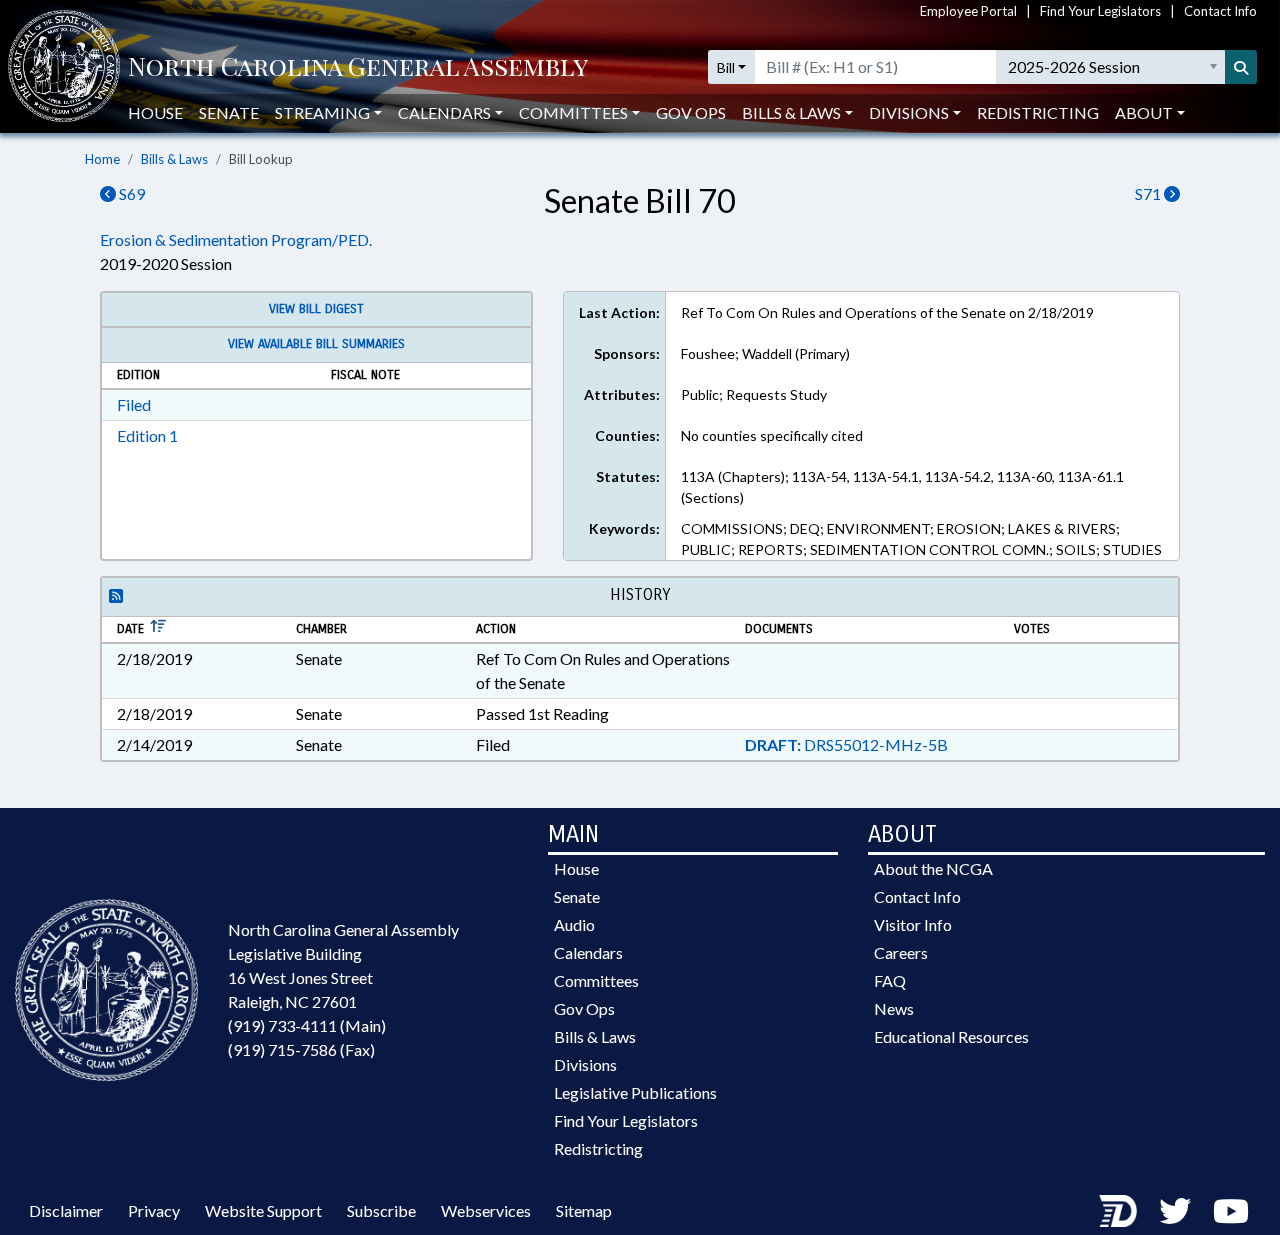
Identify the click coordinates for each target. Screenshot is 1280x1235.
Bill (726, 67)
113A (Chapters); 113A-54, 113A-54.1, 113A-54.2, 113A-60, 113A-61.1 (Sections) (902, 487)
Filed (134, 404)
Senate (229, 112)
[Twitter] (1175, 1210)
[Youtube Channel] (1231, 1210)
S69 (130, 193)
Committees (596, 980)
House (155, 112)
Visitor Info (913, 924)
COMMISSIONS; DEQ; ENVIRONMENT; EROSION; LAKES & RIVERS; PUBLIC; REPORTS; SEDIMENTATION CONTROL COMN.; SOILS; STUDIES (921, 539)
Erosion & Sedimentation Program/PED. (236, 239)
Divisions (585, 1064)
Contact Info (1220, 11)
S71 (1149, 193)
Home (102, 159)
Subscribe (381, 1210)
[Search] (1241, 67)
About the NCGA (933, 868)
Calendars (588, 952)
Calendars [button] (444, 112)
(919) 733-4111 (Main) (307, 1025)
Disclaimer (66, 1210)
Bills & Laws (174, 159)
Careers (901, 952)
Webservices (486, 1210)
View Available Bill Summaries (316, 344)
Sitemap (584, 1210)
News (894, 1008)
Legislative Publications (635, 1092)
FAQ (890, 980)
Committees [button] (573, 112)
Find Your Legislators (1100, 11)
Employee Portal (968, 11)
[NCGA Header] (358, 67)
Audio (574, 924)
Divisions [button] (909, 112)
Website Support (263, 1210)
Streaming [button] (322, 112)
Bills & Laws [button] (791, 112)
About (1144, 112)
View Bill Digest (316, 309)
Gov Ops (691, 112)
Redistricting (1038, 112)
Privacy (154, 1210)
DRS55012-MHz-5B (846, 744)
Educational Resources (951, 1036)
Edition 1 (147, 435)
